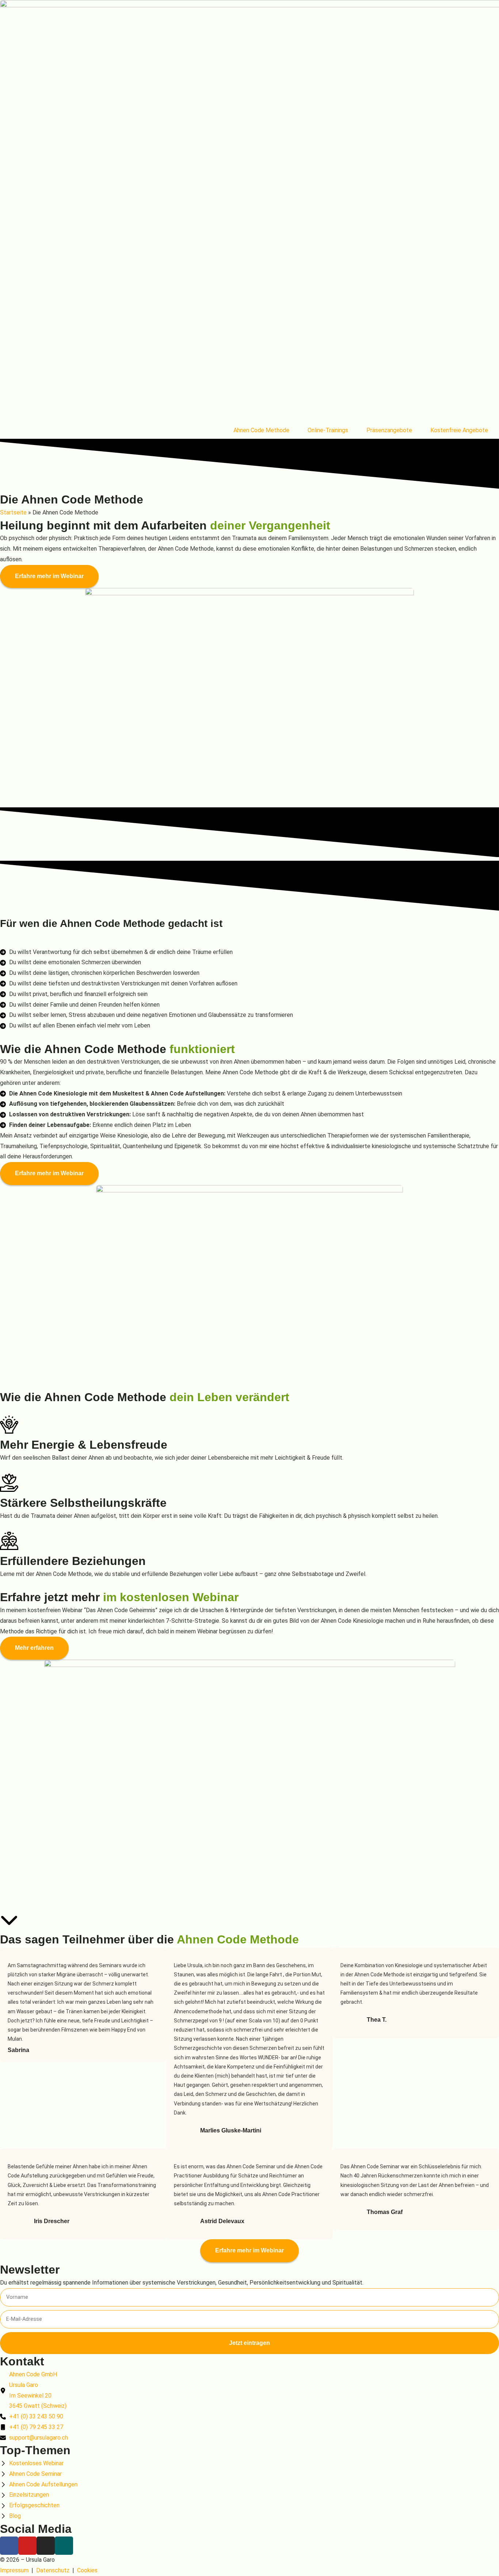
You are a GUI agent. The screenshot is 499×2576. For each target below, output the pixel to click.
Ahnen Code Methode (261, 430)
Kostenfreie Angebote (459, 430)
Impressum (14, 2570)
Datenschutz (53, 2570)
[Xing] (64, 2546)
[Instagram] (46, 2546)
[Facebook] (9, 2546)
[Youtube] (27, 2546)
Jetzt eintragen (249, 2343)
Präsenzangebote (389, 430)
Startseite (13, 512)
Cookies (87, 2570)
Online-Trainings (328, 430)
